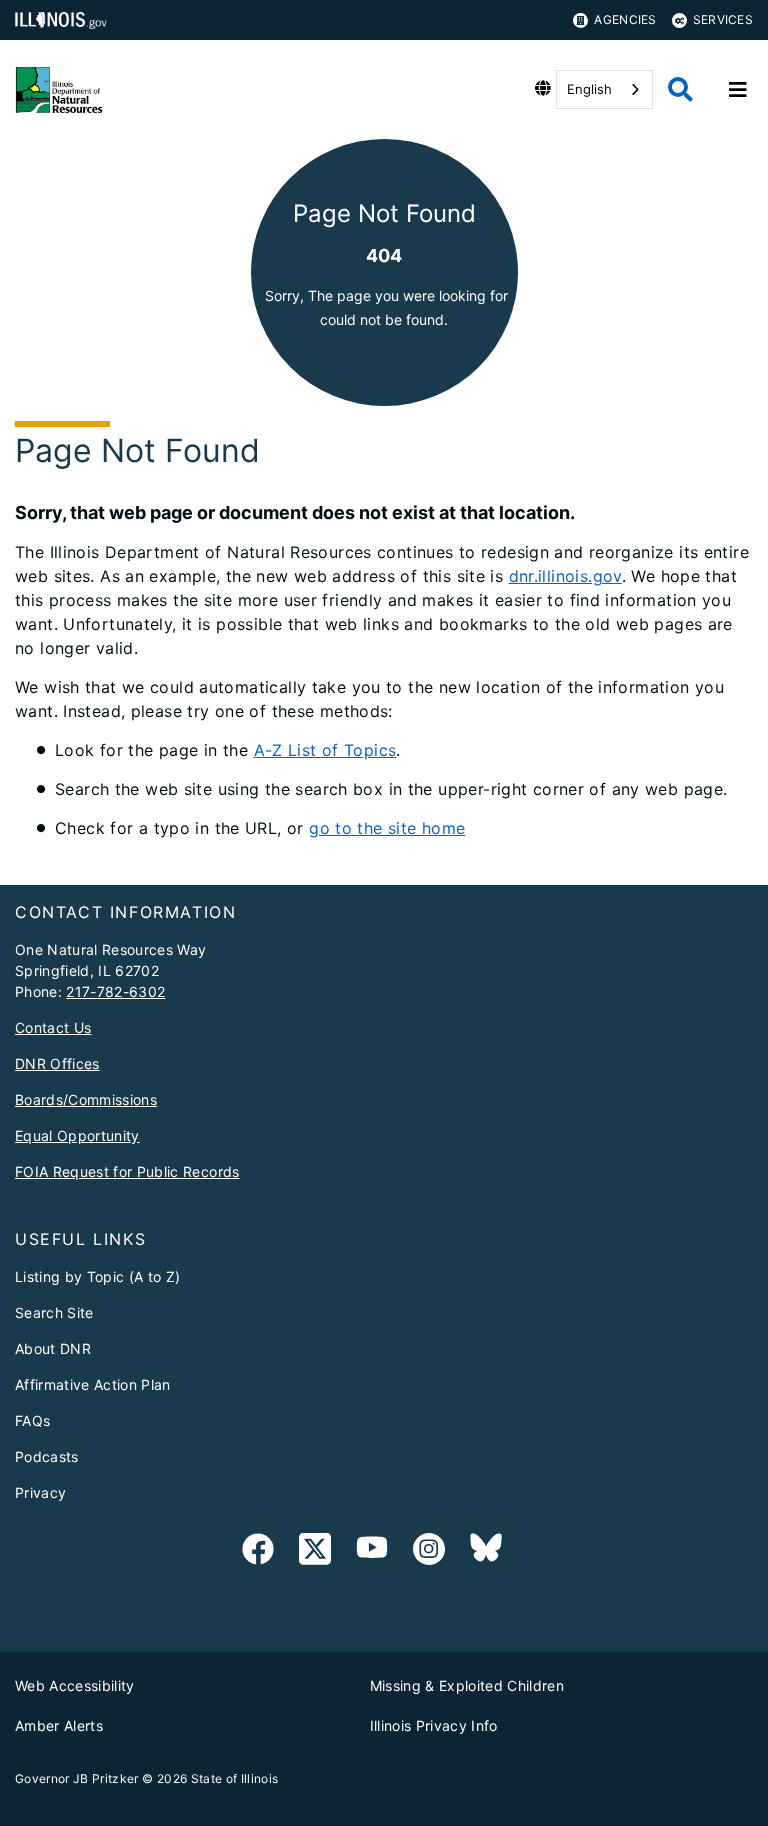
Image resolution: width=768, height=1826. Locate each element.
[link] (258, 1552)
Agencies (625, 19)
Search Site (54, 1312)
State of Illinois (235, 1778)
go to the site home (387, 828)
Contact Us (53, 1027)
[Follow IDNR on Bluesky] (486, 1552)
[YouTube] (372, 1552)
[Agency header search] (680, 89)
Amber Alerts (59, 1725)
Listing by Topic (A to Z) (98, 1276)
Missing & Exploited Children (467, 1685)
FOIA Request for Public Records (127, 1171)
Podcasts (47, 1456)
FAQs (32, 1420)
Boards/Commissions (86, 1099)
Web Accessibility (75, 1685)
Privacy (40, 1492)
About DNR (53, 1348)
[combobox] (604, 89)
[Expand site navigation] (738, 90)
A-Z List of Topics (325, 750)
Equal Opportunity (77, 1135)
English (589, 89)
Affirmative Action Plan (93, 1384)
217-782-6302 (115, 991)
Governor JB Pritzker (77, 1778)
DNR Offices (57, 1063)
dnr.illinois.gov (565, 576)
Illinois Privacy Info (434, 1725)
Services (723, 19)
